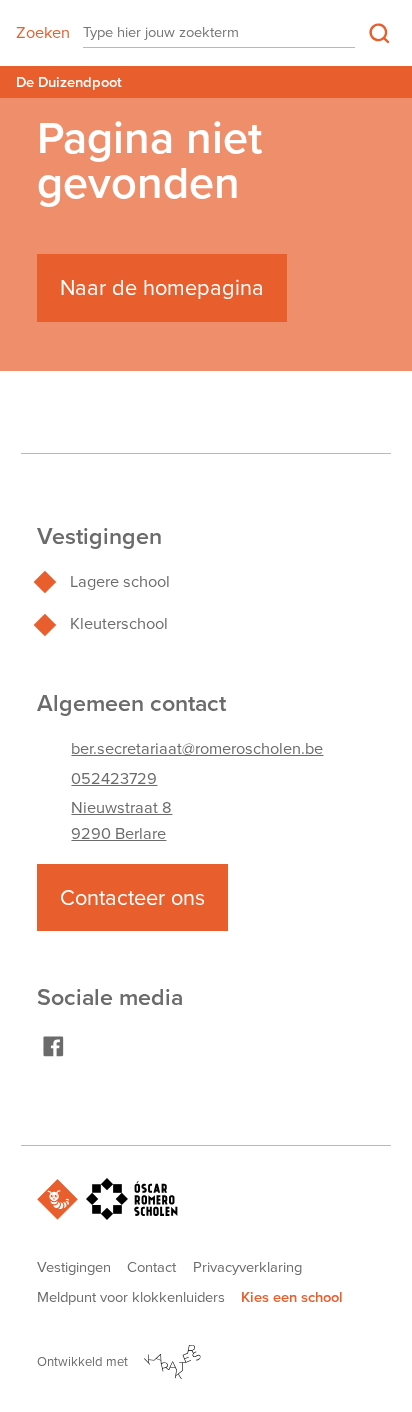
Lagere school (120, 581)
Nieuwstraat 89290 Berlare (121, 820)
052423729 (114, 778)
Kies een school (292, 1297)
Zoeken (43, 32)
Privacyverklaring (247, 1267)
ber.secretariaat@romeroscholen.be (197, 748)
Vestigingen (74, 1267)
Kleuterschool (119, 623)
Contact (151, 1267)
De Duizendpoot (69, 82)
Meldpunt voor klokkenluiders (131, 1297)
